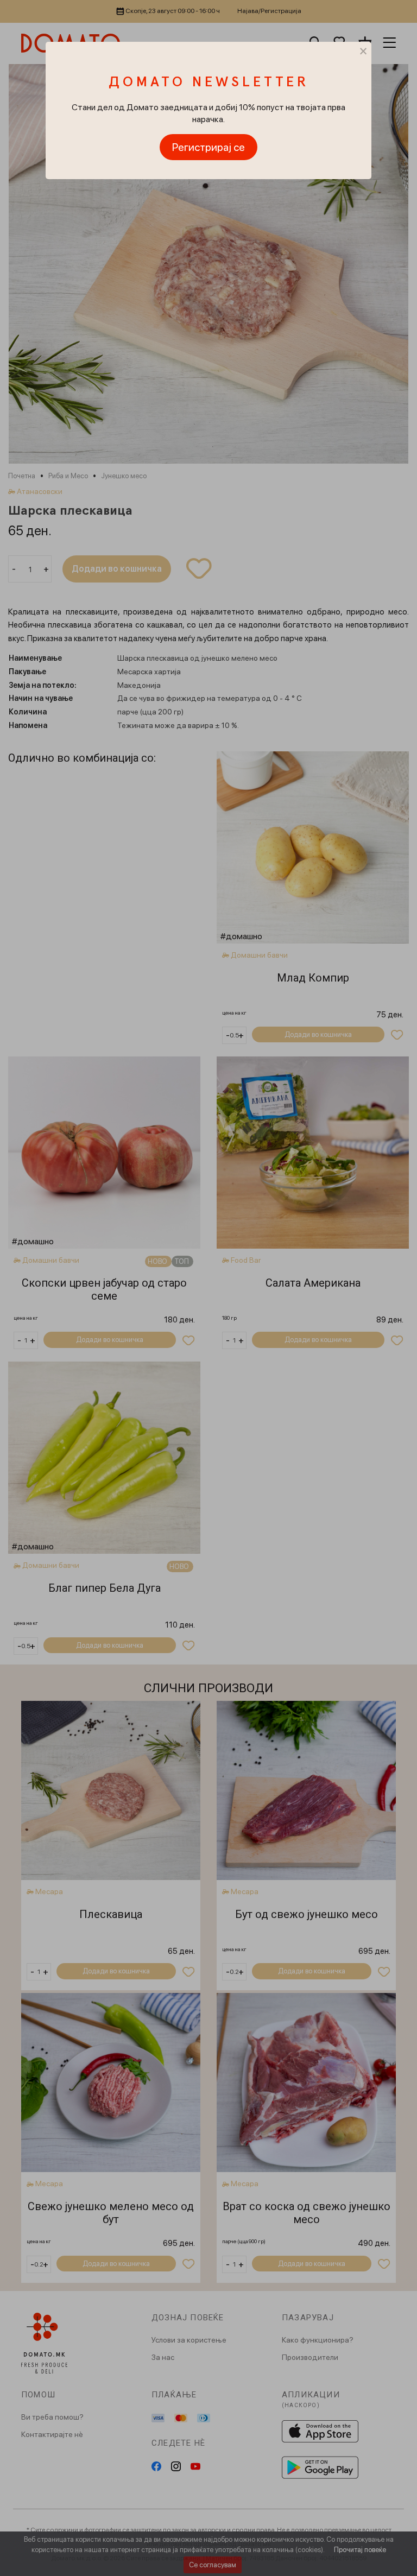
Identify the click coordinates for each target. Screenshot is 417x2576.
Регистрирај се (208, 147)
